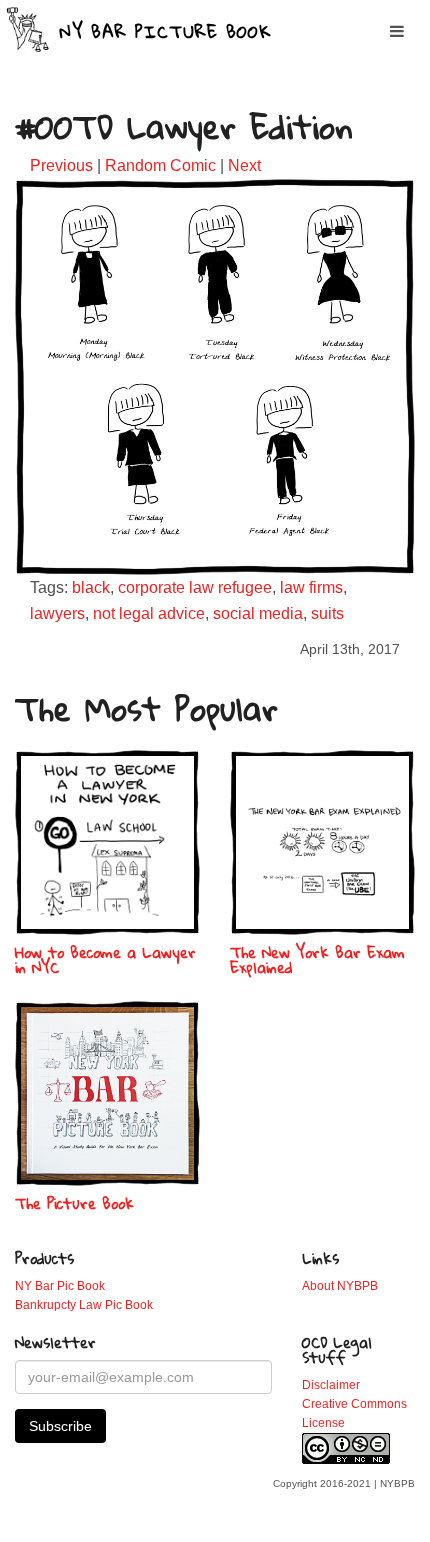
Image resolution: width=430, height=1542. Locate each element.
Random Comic (160, 165)
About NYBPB (340, 1286)
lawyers (57, 613)
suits (327, 613)
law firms (311, 587)
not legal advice (149, 613)
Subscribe (60, 1426)
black (91, 587)
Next (244, 165)
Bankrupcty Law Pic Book (84, 1305)
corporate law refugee (195, 587)
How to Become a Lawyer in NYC (105, 959)
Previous (61, 165)
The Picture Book (74, 1203)
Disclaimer (331, 1385)
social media (258, 613)
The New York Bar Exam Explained (317, 959)
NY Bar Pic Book (60, 1286)
